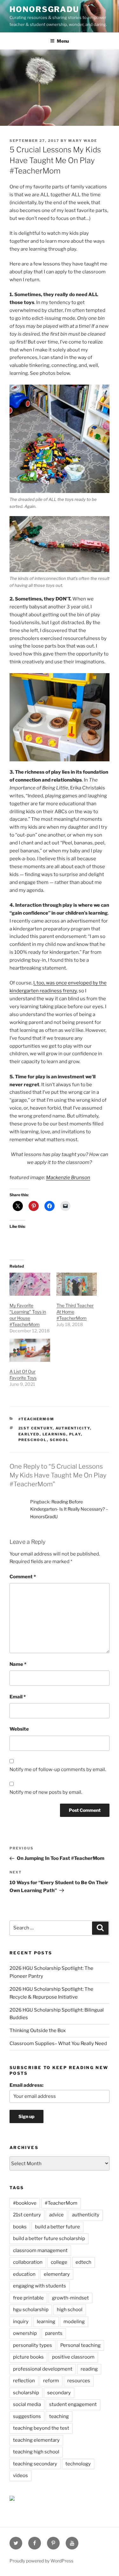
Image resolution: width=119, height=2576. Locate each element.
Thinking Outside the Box (38, 2031)
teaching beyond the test (41, 2428)
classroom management (40, 2250)
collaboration (28, 2262)
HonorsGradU (44, 9)
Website (19, 1729)
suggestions (27, 2416)
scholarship (26, 2393)
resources (79, 2381)
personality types (33, 2345)
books (20, 2227)
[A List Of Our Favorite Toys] (30, 1350)
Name (18, 1664)
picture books (28, 2357)
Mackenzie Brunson (68, 1178)
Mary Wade (83, 141)
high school (70, 2310)
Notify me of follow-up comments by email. (58, 1769)
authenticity (73, 1428)
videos (20, 2476)
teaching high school (36, 2452)
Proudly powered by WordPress (41, 2561)
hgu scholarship (31, 2310)
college (59, 2262)
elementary (57, 2274)
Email (18, 1697)
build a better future (57, 2227)
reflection (24, 2381)
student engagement (73, 2404)
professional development (43, 2369)
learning (54, 1434)
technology (78, 2464)
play (75, 1434)
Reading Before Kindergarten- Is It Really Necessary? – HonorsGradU (69, 1509)
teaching (59, 2416)
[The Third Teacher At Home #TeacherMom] (77, 1284)
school (60, 1440)
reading (89, 2369)
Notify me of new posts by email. (46, 1792)
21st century (36, 1428)
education (24, 2274)
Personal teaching (80, 2345)
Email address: (26, 2085)
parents (54, 2333)
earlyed (29, 1434)
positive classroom (73, 2357)
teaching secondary (35, 2464)
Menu (63, 41)
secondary (59, 2393)
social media (27, 2404)
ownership (25, 2333)
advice (56, 2215)
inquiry (21, 2322)
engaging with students (40, 2286)
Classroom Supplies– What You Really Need (58, 2043)
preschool (33, 1440)
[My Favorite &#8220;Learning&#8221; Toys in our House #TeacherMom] (30, 1284)
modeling (74, 2322)
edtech (83, 2262)
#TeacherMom (36, 1419)
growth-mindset (70, 2298)
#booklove (25, 2203)
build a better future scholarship (49, 2238)
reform (51, 2381)
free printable (28, 2298)
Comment (23, 1577)
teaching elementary (36, 2440)
